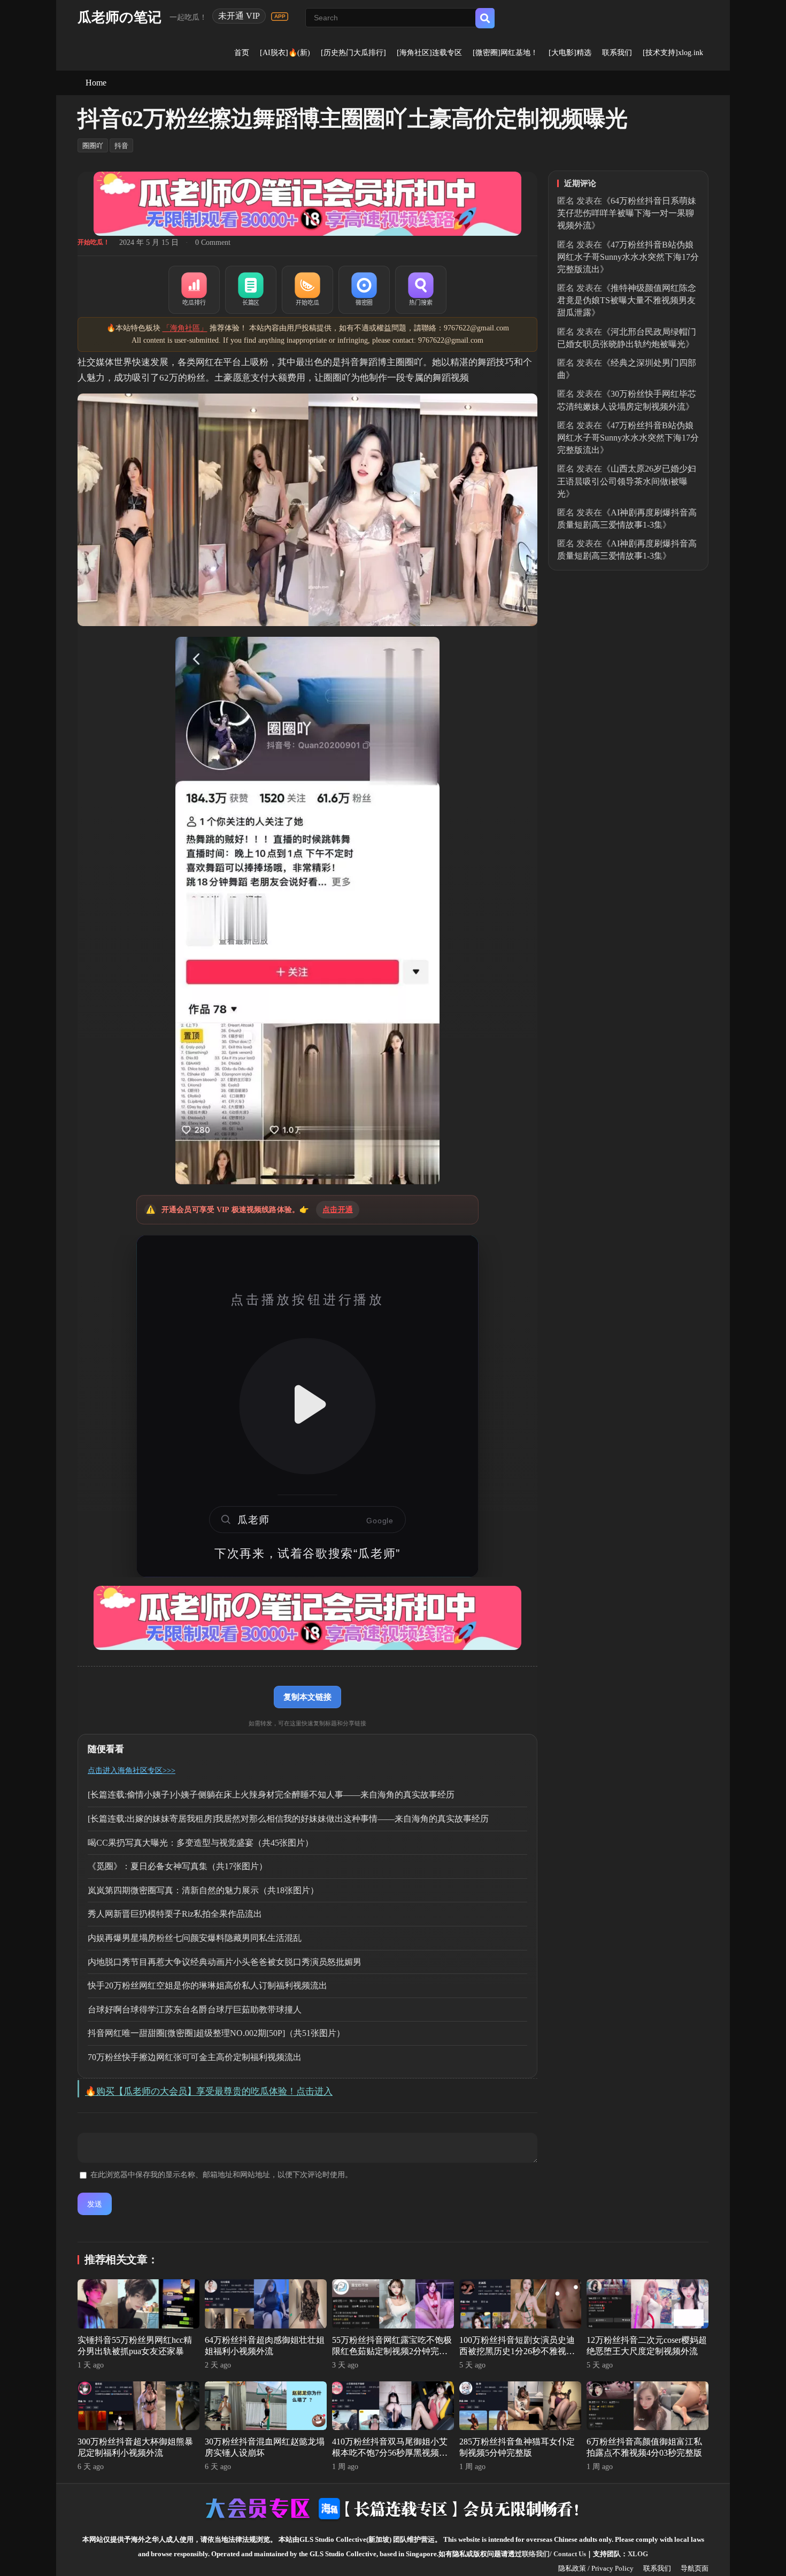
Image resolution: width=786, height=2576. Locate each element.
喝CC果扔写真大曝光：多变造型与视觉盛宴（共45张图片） (201, 1843)
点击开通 (338, 1210)
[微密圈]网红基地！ (505, 53)
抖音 (121, 146)
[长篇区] (251, 290)
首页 (242, 53)
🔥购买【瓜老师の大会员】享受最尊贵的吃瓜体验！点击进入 (209, 2091)
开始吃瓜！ (94, 242)
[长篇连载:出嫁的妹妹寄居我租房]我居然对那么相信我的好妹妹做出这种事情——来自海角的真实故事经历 (288, 1819)
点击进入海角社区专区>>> (132, 1771)
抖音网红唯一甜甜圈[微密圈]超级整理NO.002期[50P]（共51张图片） (216, 2033)
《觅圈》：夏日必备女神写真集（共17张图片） (178, 1866)
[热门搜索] (421, 290)
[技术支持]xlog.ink (673, 53)
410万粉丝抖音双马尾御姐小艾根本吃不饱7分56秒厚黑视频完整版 (390, 2453)
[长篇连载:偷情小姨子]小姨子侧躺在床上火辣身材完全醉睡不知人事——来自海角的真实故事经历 (271, 1795)
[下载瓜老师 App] (280, 17)
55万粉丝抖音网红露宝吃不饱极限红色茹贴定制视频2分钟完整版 (392, 2351)
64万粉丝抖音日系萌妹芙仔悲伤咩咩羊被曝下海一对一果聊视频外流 (627, 213)
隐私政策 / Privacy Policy (596, 2568)
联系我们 (617, 53)
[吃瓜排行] (194, 290)
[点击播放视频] (307, 1406)
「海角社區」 (185, 328)
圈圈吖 (93, 146)
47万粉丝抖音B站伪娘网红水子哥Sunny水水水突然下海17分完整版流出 (628, 257)
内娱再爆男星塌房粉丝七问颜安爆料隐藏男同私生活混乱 (195, 1938)
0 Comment (213, 242)
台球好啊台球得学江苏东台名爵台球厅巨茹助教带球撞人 (195, 2010)
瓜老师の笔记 (120, 17)
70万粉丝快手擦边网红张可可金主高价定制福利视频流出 (195, 2057)
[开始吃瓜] (307, 290)
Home (96, 83)
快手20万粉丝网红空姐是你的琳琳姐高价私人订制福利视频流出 (207, 1985)
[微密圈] (364, 290)
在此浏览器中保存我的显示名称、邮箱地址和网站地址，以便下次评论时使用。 (221, 2175)
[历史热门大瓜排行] (353, 53)
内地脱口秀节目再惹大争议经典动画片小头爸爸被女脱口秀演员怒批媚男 (225, 1962)
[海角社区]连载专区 (429, 53)
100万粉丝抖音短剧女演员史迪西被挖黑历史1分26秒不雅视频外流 (517, 2351)
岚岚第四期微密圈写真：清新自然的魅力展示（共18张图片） (203, 1890)
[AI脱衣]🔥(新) (285, 53)
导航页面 (695, 2568)
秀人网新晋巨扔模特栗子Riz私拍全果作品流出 (175, 1914)
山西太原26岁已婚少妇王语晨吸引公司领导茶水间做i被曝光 (627, 481)
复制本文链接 (307, 1697)
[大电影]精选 (570, 53)
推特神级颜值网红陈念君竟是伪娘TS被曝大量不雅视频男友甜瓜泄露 (627, 300)
